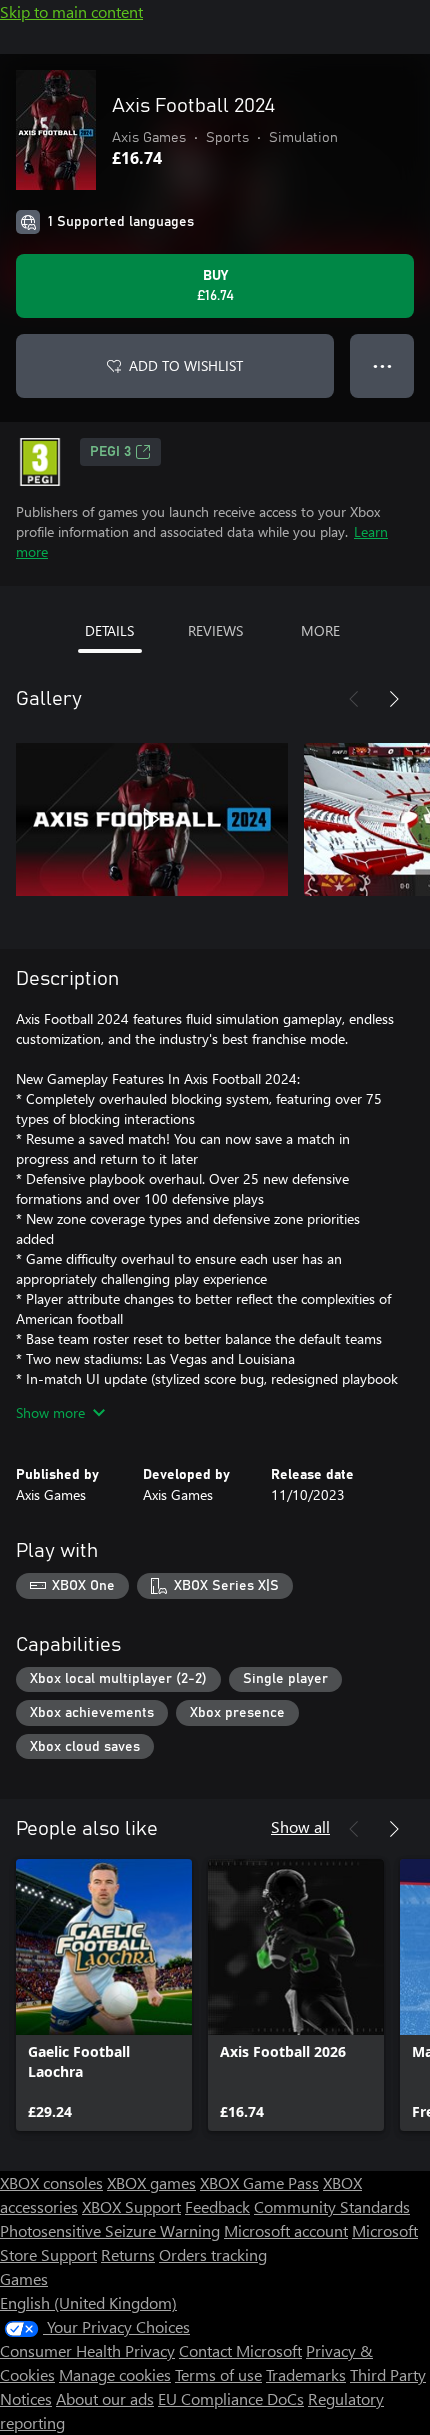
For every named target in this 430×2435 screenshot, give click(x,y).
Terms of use (218, 2374)
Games (24, 2278)
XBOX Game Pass (259, 2182)
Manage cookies (115, 2374)
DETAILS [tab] (109, 630)
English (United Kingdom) (88, 2302)
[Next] (394, 699)
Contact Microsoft (240, 2350)
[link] (104, 1995)
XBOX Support (131, 2206)
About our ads (105, 2398)
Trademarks (306, 2374)
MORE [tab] (320, 630)
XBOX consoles (51, 2182)
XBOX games (151, 2182)
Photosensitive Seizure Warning (110, 2230)
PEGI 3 (110, 452)
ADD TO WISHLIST (186, 365)
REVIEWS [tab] (215, 630)
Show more (50, 1412)
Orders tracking (213, 2254)
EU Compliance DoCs (231, 2398)
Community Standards (332, 2206)
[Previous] (354, 699)
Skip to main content (71, 11)
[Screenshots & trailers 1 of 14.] (152, 819)
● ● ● (382, 365)
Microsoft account (286, 2230)
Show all (300, 1826)
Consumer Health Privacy (87, 2350)
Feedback (217, 2206)
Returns (128, 2254)
